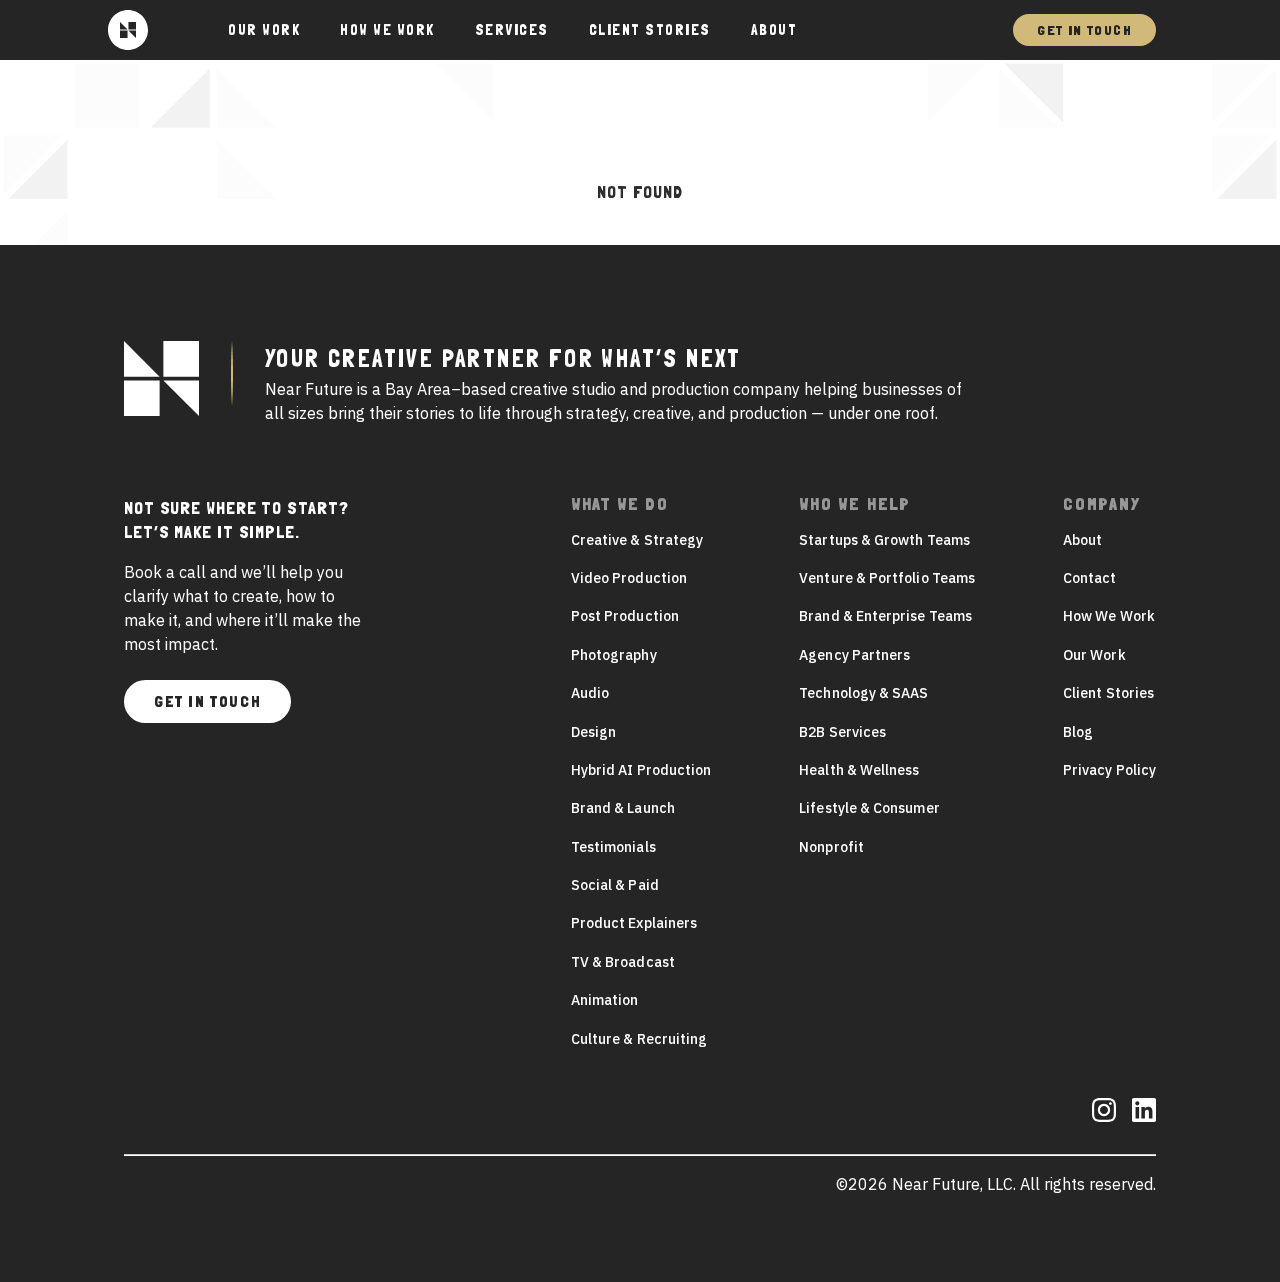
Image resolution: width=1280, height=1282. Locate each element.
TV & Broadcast (623, 962)
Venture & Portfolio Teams (887, 578)
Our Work (1094, 655)
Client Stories (650, 30)
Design (593, 732)
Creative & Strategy (637, 540)
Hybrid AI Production (641, 770)
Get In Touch (1084, 30)
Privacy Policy (1109, 770)
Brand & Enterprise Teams (885, 616)
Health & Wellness (859, 770)
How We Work (387, 30)
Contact (1090, 578)
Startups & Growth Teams (884, 540)
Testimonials (613, 847)
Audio (590, 693)
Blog (1078, 732)
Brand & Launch (623, 808)
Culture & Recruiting (639, 1039)
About (774, 30)
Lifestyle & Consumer (869, 808)
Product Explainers (634, 923)
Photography (614, 655)
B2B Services (842, 732)
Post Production (625, 616)
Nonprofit (831, 847)
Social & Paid (615, 885)
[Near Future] (128, 30)
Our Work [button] (264, 30)
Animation (605, 1000)
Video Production (629, 578)
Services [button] (512, 30)
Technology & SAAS (863, 693)
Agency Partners (854, 655)
